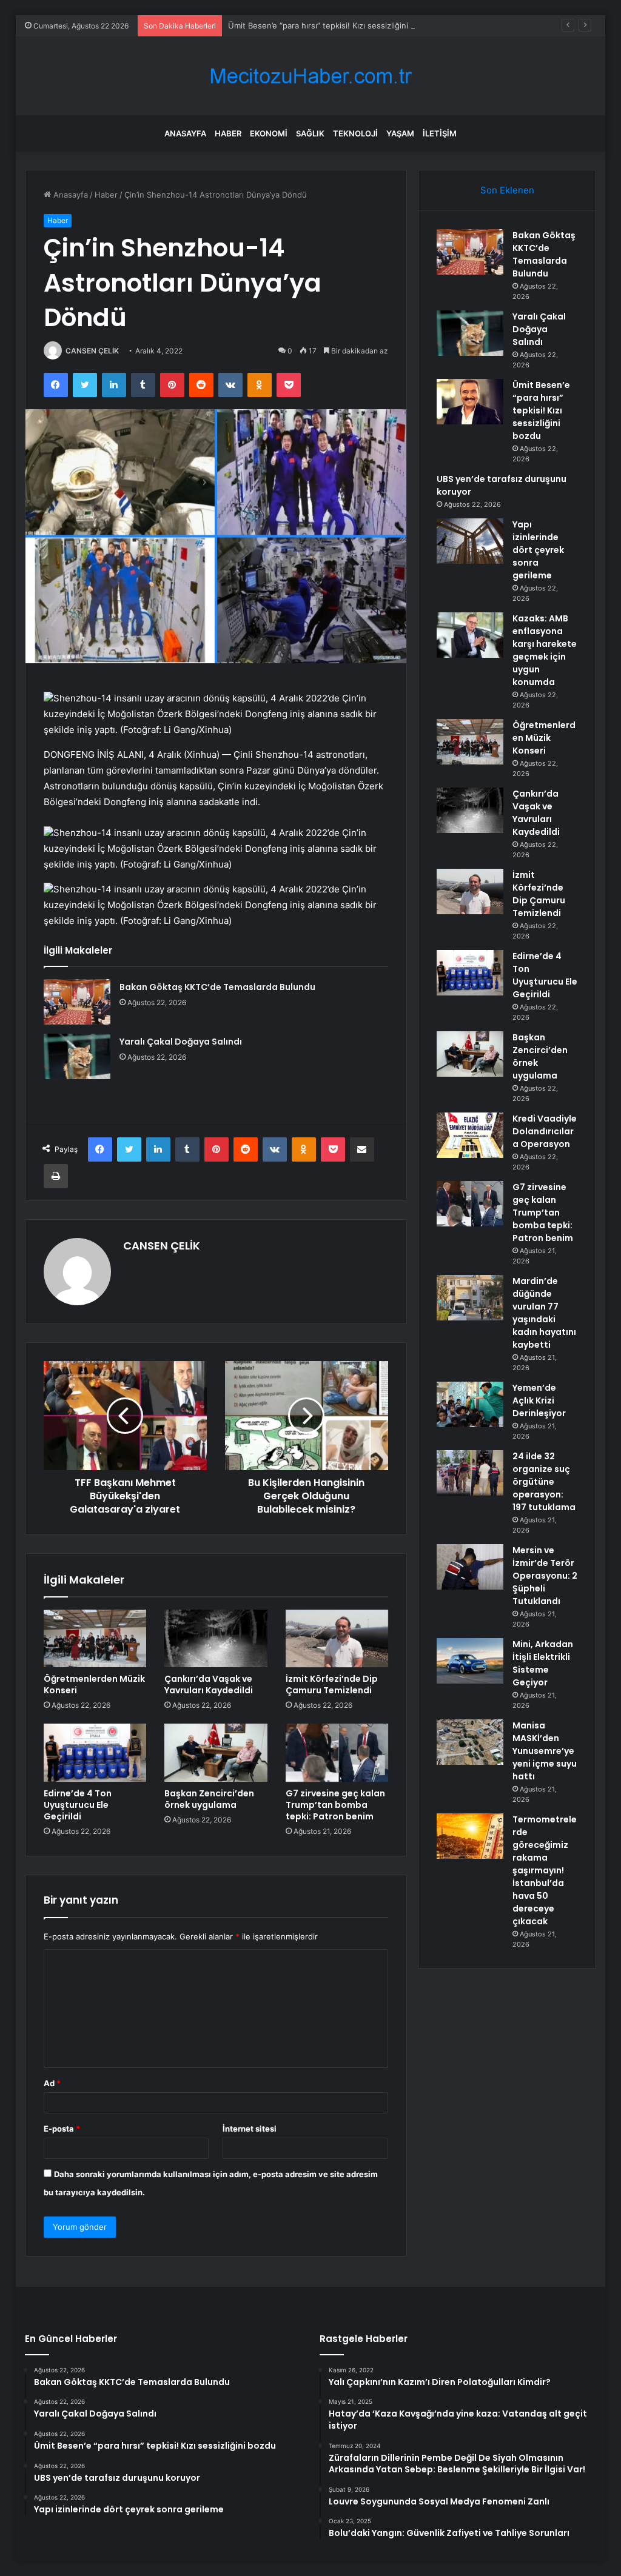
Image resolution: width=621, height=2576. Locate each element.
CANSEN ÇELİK (92, 351)
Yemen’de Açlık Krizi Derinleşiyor (539, 1400)
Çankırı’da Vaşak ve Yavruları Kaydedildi (209, 1684)
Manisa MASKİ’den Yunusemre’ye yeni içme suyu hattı (545, 1751)
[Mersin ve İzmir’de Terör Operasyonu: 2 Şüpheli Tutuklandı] (470, 1567)
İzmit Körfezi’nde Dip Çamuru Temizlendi (332, 1684)
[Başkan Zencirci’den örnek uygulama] (216, 1753)
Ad (52, 2083)
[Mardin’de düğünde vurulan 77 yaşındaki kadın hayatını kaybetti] (470, 1298)
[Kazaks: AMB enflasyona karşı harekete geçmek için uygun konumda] (470, 635)
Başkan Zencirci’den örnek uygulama (209, 1799)
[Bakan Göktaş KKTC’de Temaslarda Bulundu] (77, 1002)
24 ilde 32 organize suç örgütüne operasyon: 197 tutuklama (544, 1482)
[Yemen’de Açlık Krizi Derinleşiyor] (470, 1404)
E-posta (62, 2129)
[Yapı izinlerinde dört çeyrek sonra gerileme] (470, 541)
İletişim (440, 133)
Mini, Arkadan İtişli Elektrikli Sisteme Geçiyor (543, 1663)
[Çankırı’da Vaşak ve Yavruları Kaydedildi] (216, 1639)
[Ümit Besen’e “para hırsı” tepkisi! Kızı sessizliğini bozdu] (470, 402)
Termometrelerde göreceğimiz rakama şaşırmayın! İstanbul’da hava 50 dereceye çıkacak (545, 1870)
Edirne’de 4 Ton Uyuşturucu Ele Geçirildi (78, 1805)
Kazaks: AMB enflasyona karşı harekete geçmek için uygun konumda (545, 650)
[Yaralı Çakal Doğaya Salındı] (77, 1056)
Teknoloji (355, 133)
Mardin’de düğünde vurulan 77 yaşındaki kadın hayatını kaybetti (544, 1313)
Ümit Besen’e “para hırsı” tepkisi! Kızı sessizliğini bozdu (331, 25)
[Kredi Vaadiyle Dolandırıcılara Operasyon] (470, 1135)
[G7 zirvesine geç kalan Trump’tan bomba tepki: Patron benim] (337, 1753)
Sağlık (310, 133)
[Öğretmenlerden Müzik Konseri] (95, 1639)
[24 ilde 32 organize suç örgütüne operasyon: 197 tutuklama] (470, 1473)
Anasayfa (185, 133)
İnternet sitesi (250, 2129)
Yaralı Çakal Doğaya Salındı (181, 1042)
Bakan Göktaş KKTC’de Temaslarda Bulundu (217, 987)
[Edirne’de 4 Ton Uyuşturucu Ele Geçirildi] (95, 1753)
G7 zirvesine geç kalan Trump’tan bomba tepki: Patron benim (335, 1805)
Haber (228, 133)
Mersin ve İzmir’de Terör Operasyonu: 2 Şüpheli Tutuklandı (545, 1576)
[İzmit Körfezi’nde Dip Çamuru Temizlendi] (337, 1639)
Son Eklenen (507, 190)
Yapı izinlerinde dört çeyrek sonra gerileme (538, 550)
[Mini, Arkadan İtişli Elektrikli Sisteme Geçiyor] (470, 1661)
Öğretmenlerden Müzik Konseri (94, 1684)
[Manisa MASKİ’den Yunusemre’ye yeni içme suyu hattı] (470, 1742)
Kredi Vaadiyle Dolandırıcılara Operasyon (545, 1131)
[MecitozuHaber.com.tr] (310, 76)
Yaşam (400, 133)
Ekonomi (269, 133)
